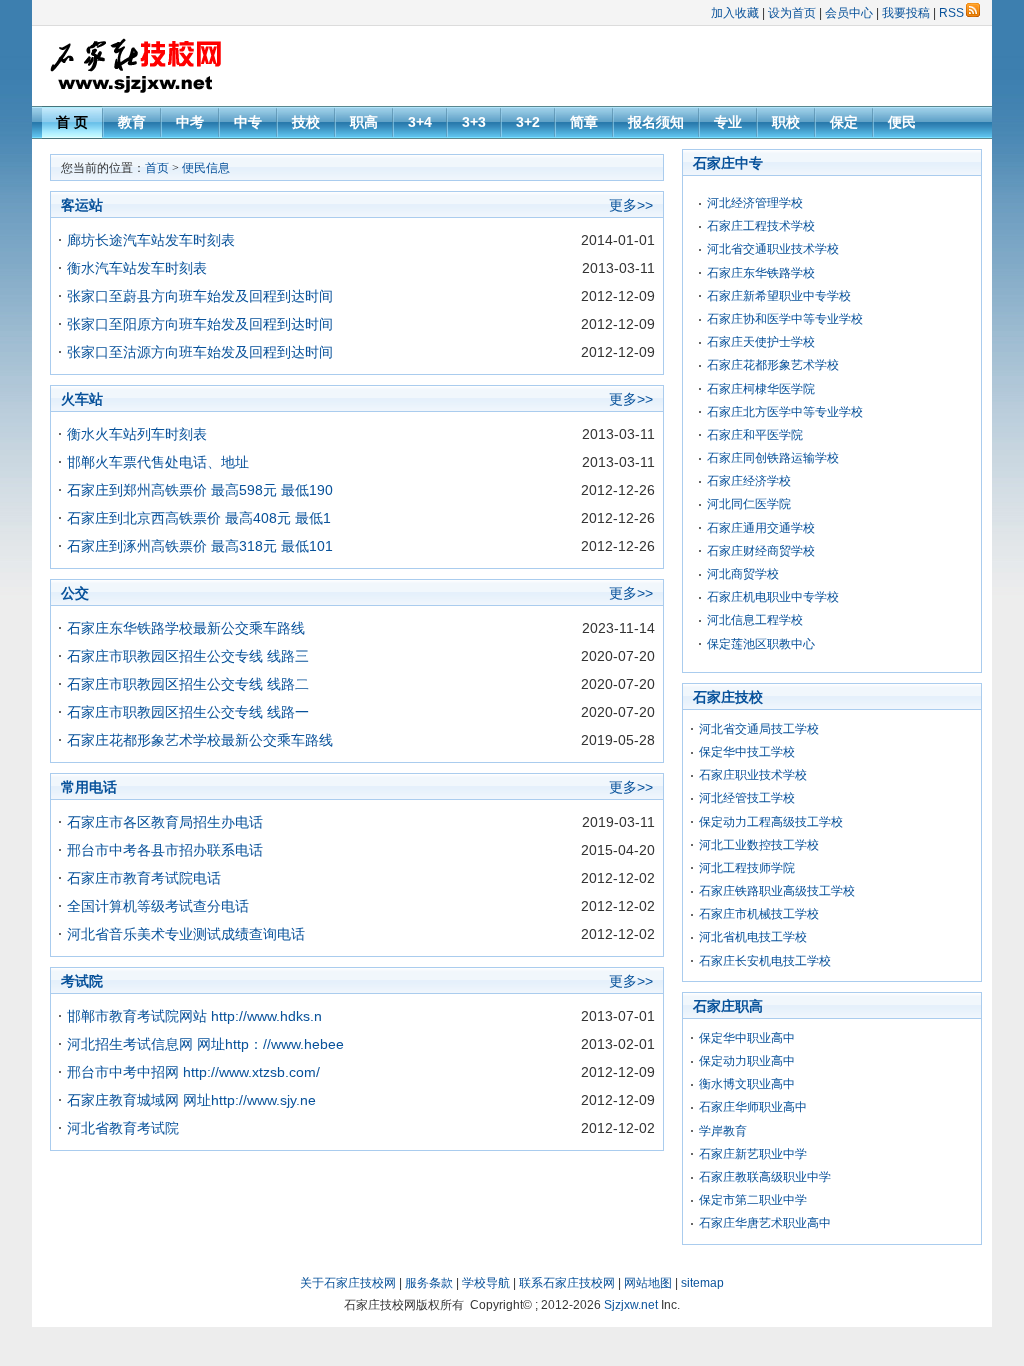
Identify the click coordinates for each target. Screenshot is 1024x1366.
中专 (248, 122)
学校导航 (486, 1283)
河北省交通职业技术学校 (773, 249)
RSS (951, 13)
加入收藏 (735, 13)
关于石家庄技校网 (348, 1283)
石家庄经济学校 (749, 481)
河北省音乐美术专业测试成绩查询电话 (186, 934)
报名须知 (656, 122)
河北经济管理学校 (755, 203)
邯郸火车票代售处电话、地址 (158, 462)
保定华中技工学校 (747, 752)
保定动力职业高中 (747, 1061)
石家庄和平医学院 (755, 435)
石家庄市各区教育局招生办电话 (165, 822)
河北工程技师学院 (747, 868)
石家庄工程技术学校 (761, 226)
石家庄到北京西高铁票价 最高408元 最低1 (199, 518)
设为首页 (792, 13)
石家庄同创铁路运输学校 (773, 458)
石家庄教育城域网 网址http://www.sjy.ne (191, 1100)
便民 (902, 122)
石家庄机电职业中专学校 (773, 597)
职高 (364, 122)
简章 (584, 122)
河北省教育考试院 (123, 1128)
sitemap (702, 1283)
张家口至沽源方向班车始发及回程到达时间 (200, 352)
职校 (786, 122)
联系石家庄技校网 (567, 1283)
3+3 (474, 122)
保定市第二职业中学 (753, 1200)
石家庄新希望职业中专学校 (779, 296)
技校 (306, 122)
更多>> (631, 205)
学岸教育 (723, 1131)
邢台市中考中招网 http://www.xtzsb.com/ (193, 1072)
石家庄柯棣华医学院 (761, 389)
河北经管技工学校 (747, 798)
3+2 (528, 122)
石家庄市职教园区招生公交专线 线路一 (188, 712)
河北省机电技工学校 (753, 937)
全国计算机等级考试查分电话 (158, 906)
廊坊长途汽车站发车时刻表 (151, 240)
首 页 (72, 122)
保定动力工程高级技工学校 (771, 822)
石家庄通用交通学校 (761, 528)
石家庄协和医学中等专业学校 (785, 319)
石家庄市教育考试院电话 (144, 878)
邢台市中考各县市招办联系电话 (165, 850)
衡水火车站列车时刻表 (137, 434)
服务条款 (429, 1283)
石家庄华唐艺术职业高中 (765, 1223)
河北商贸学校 (743, 574)
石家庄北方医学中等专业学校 (785, 412)
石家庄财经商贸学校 (761, 551)
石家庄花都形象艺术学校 (773, 365)
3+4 (420, 122)
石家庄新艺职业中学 (753, 1154)
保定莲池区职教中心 (761, 644)
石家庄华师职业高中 (753, 1107)
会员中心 (849, 13)
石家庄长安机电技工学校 (765, 961)
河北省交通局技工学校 (759, 729)
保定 (844, 122)
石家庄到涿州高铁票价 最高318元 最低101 (200, 546)
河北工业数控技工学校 (759, 845)
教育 (132, 122)
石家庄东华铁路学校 (761, 273)
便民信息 (206, 168)
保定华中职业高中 (747, 1038)
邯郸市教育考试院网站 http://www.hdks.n (194, 1016)
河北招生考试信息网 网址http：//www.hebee (205, 1044)
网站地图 (648, 1283)
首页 (157, 168)
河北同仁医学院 (749, 504)
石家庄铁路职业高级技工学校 (777, 891)
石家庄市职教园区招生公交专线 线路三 (188, 656)
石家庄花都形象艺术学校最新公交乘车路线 (200, 740)
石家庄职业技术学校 (753, 775)
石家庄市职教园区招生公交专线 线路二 (188, 684)
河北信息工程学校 (755, 620)
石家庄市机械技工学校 (759, 914)
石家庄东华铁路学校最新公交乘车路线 (186, 628)
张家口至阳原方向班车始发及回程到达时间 (200, 324)
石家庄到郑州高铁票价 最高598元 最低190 (200, 490)
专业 (728, 122)
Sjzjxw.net (631, 1305)
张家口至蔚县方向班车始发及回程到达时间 (200, 296)
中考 (190, 122)
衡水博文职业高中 (747, 1084)
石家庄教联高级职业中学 (765, 1177)
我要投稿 (906, 13)
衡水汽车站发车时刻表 (137, 268)
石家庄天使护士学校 (761, 342)
